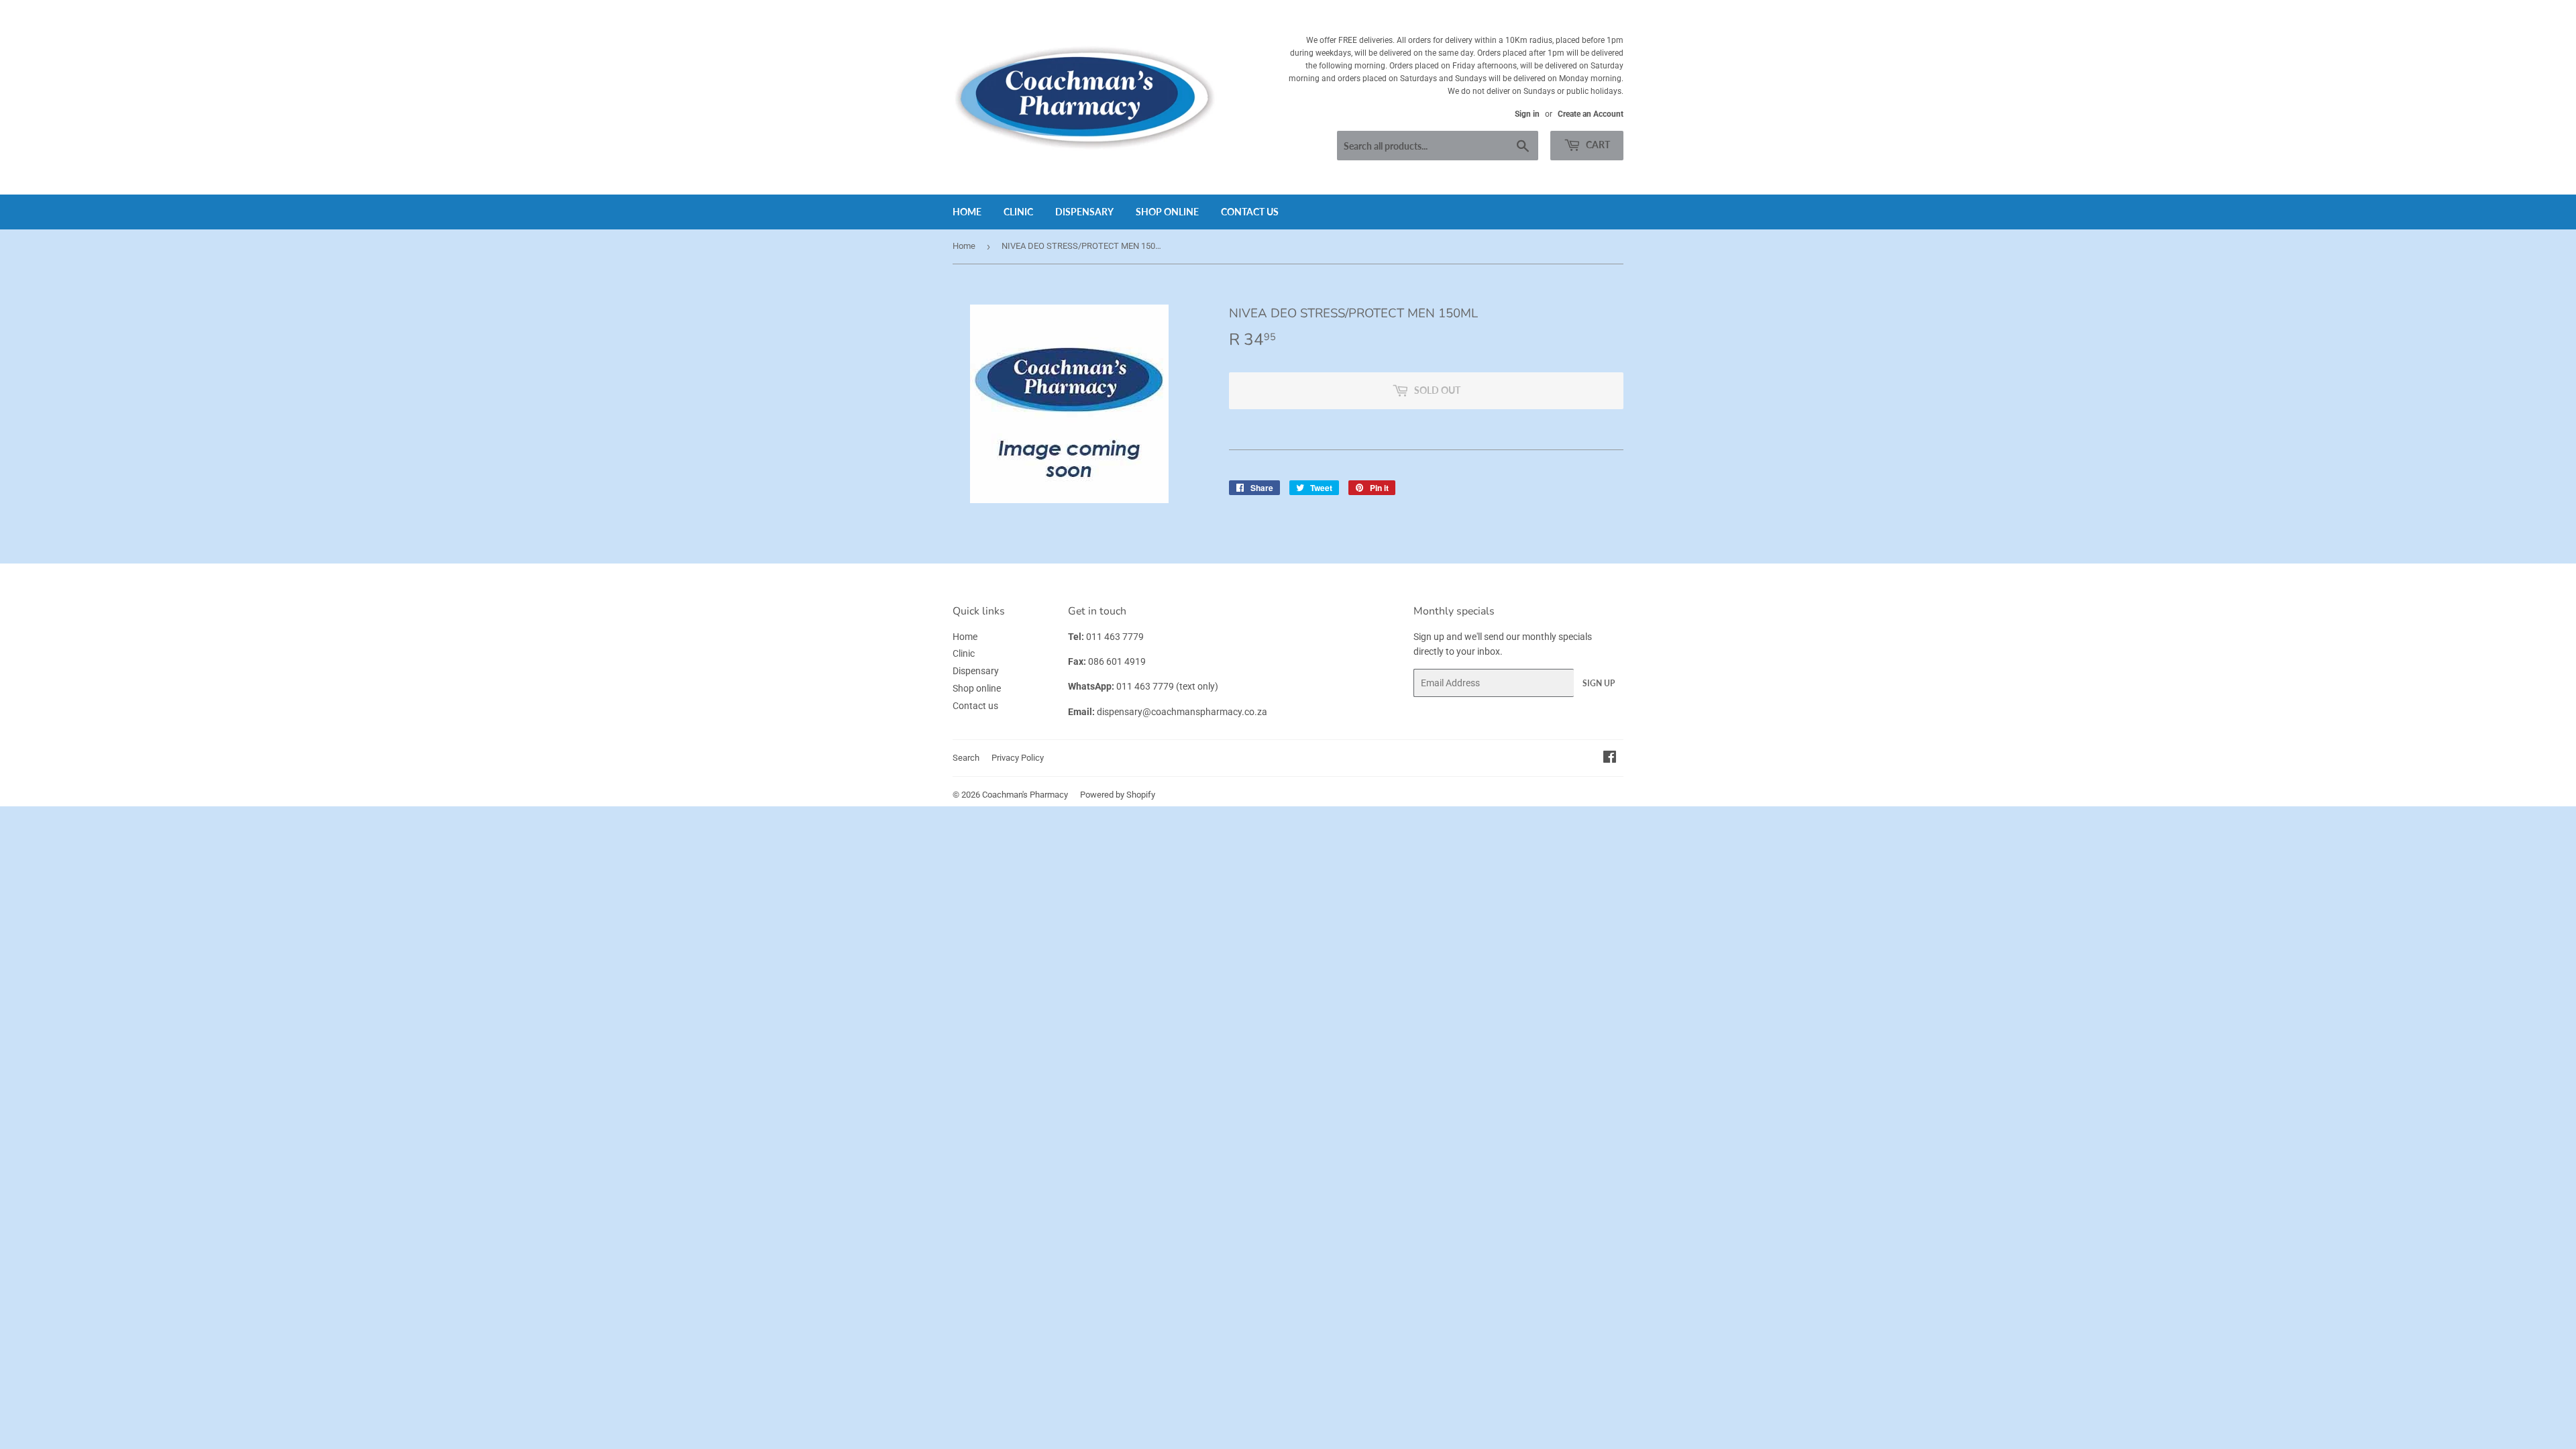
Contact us (1250, 212)
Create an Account (1591, 114)
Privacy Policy (1018, 758)
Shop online (1167, 212)
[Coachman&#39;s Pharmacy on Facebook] (1610, 759)
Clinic (1018, 212)
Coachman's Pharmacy (1025, 795)
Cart (1597, 145)
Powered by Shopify (1118, 795)
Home (967, 212)
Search (966, 758)
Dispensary (1084, 212)
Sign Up (1599, 683)
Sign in (1527, 114)
